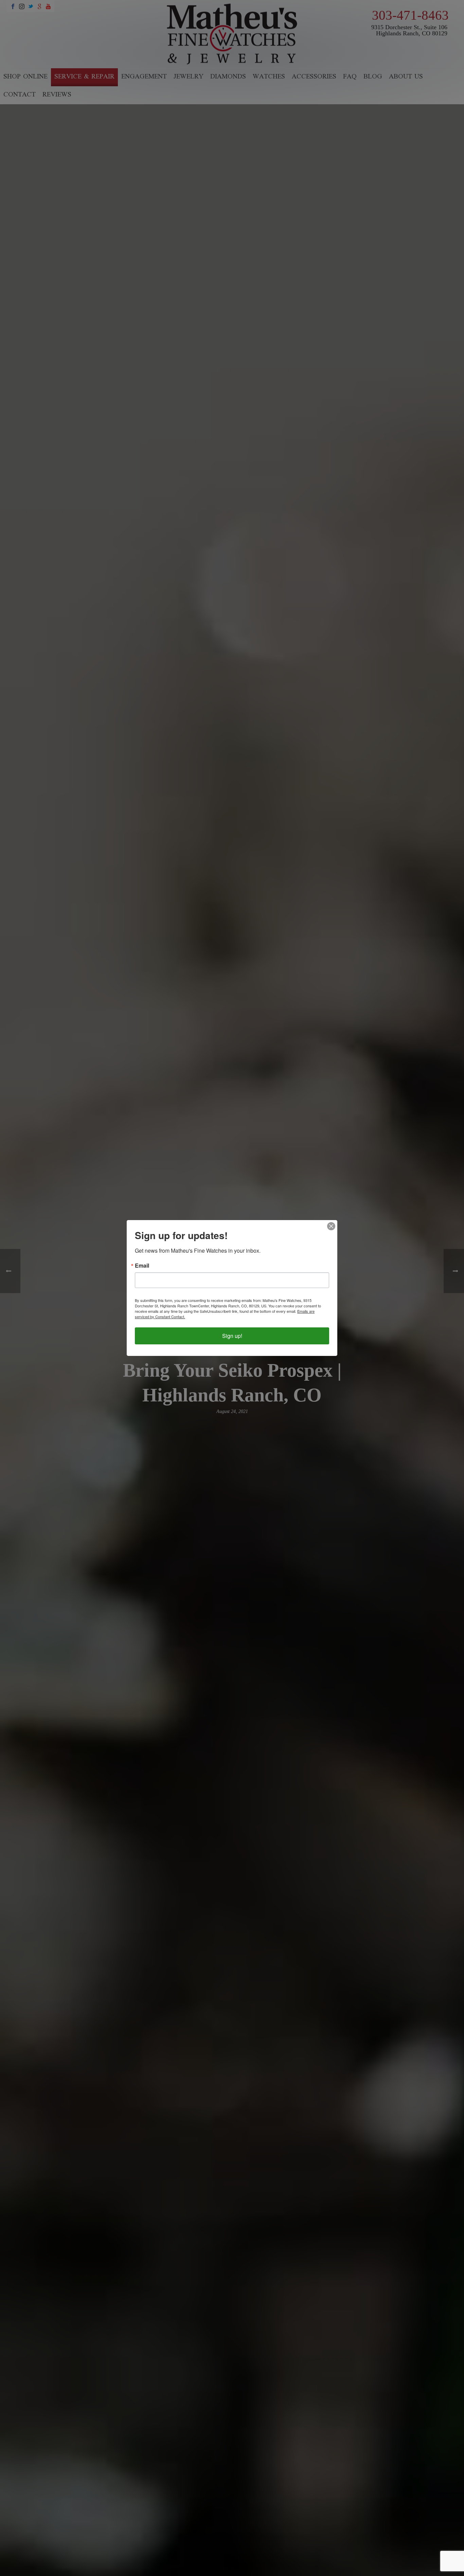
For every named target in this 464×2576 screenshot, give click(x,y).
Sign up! (232, 1336)
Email (142, 1266)
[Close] (331, 1226)
